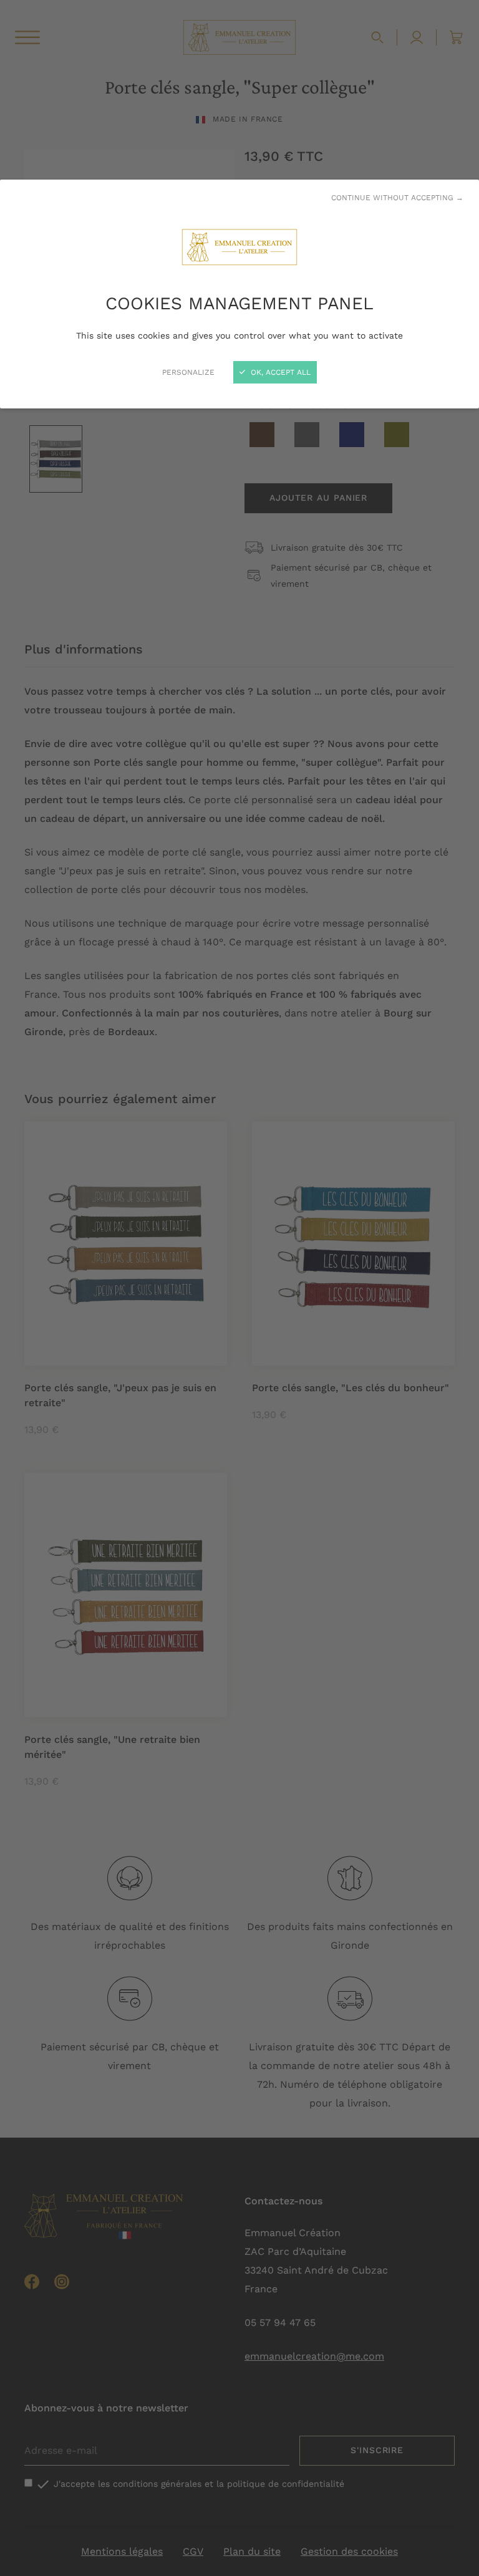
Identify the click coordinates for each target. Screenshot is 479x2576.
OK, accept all (279, 372)
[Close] (239, 1288)
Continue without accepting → (397, 198)
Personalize (188, 372)
